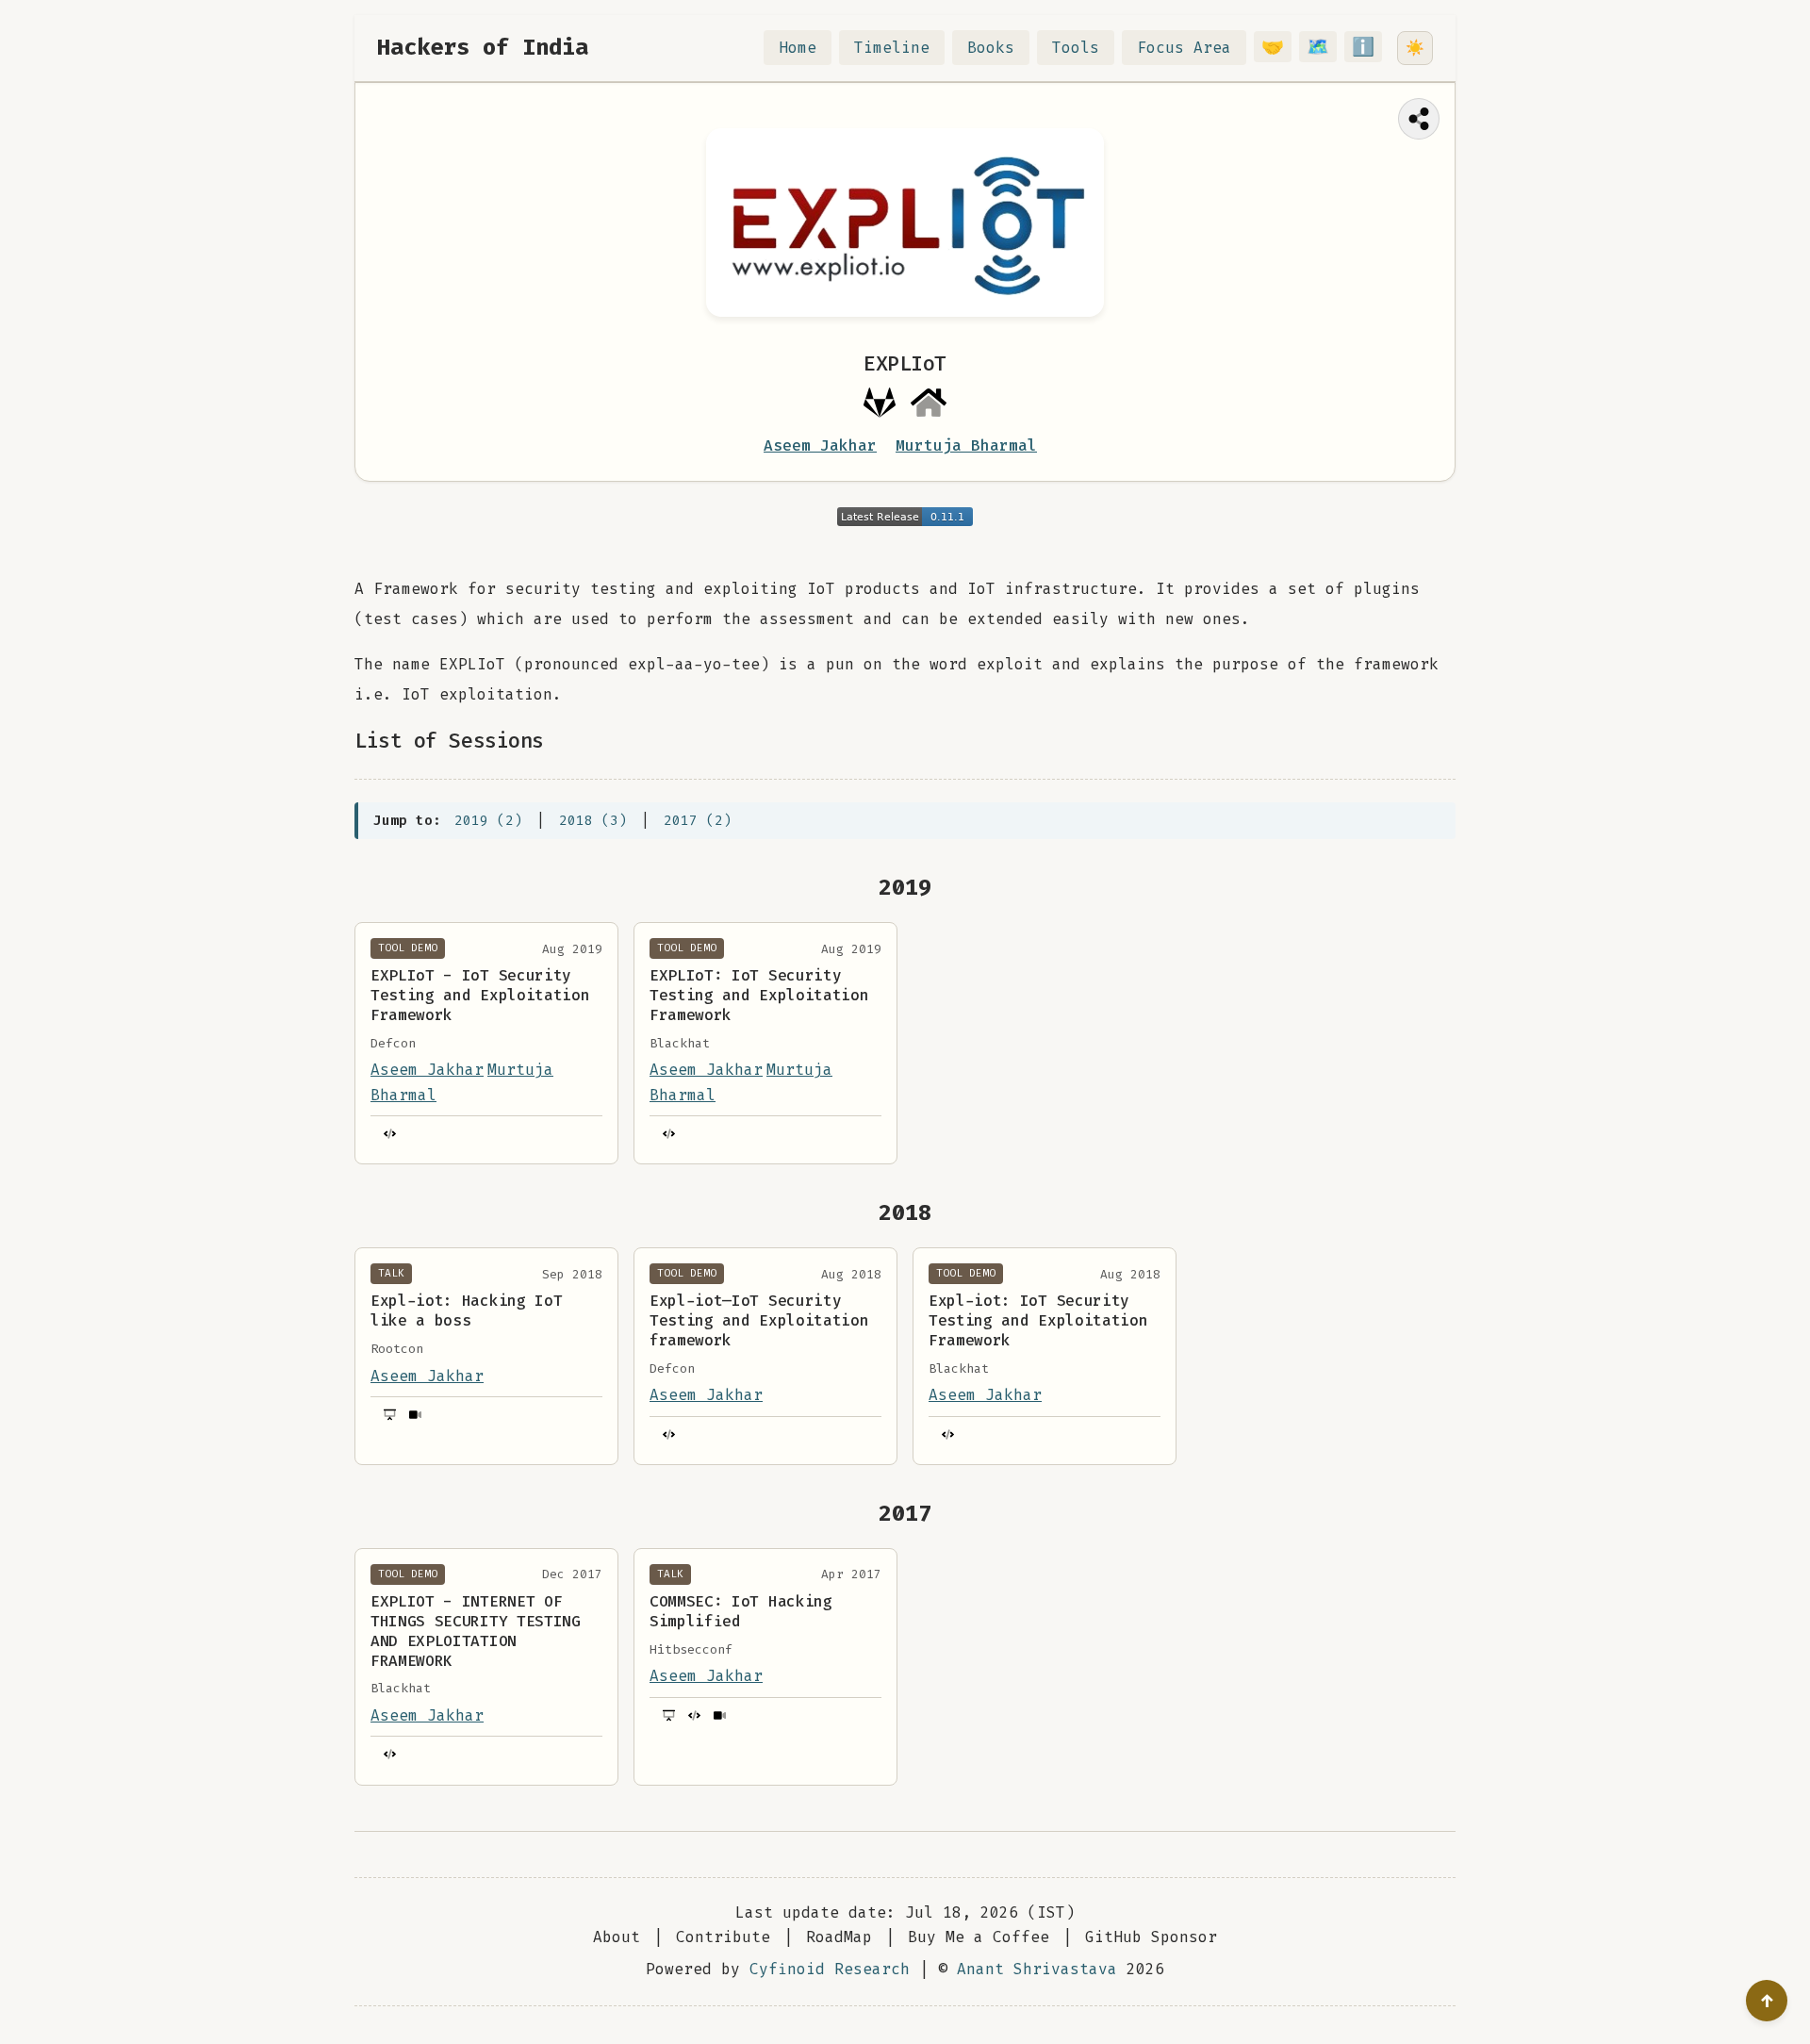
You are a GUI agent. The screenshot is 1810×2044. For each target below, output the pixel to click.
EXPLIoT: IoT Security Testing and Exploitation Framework (759, 995)
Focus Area (1184, 48)
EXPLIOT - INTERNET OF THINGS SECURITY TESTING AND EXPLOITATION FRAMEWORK (476, 1631)
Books (991, 48)
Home (798, 48)
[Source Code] (389, 1134)
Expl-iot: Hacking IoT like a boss (466, 1310)
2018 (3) (593, 821)
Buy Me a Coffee (979, 1937)
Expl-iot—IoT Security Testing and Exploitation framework (759, 1320)
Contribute (723, 1937)
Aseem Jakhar (820, 445)
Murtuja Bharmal (966, 445)
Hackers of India (483, 47)
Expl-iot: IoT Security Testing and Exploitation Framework (1038, 1320)
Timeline (892, 48)
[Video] (414, 1415)
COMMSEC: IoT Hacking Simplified (741, 1611)
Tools (1076, 48)
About (617, 1937)
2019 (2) (488, 821)
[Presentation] (389, 1415)
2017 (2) (698, 821)
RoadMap (839, 1937)
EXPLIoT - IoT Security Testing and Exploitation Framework (480, 995)
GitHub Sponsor (1151, 1937)
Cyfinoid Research (830, 1969)
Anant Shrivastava (1037, 1969)
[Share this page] (1419, 119)
